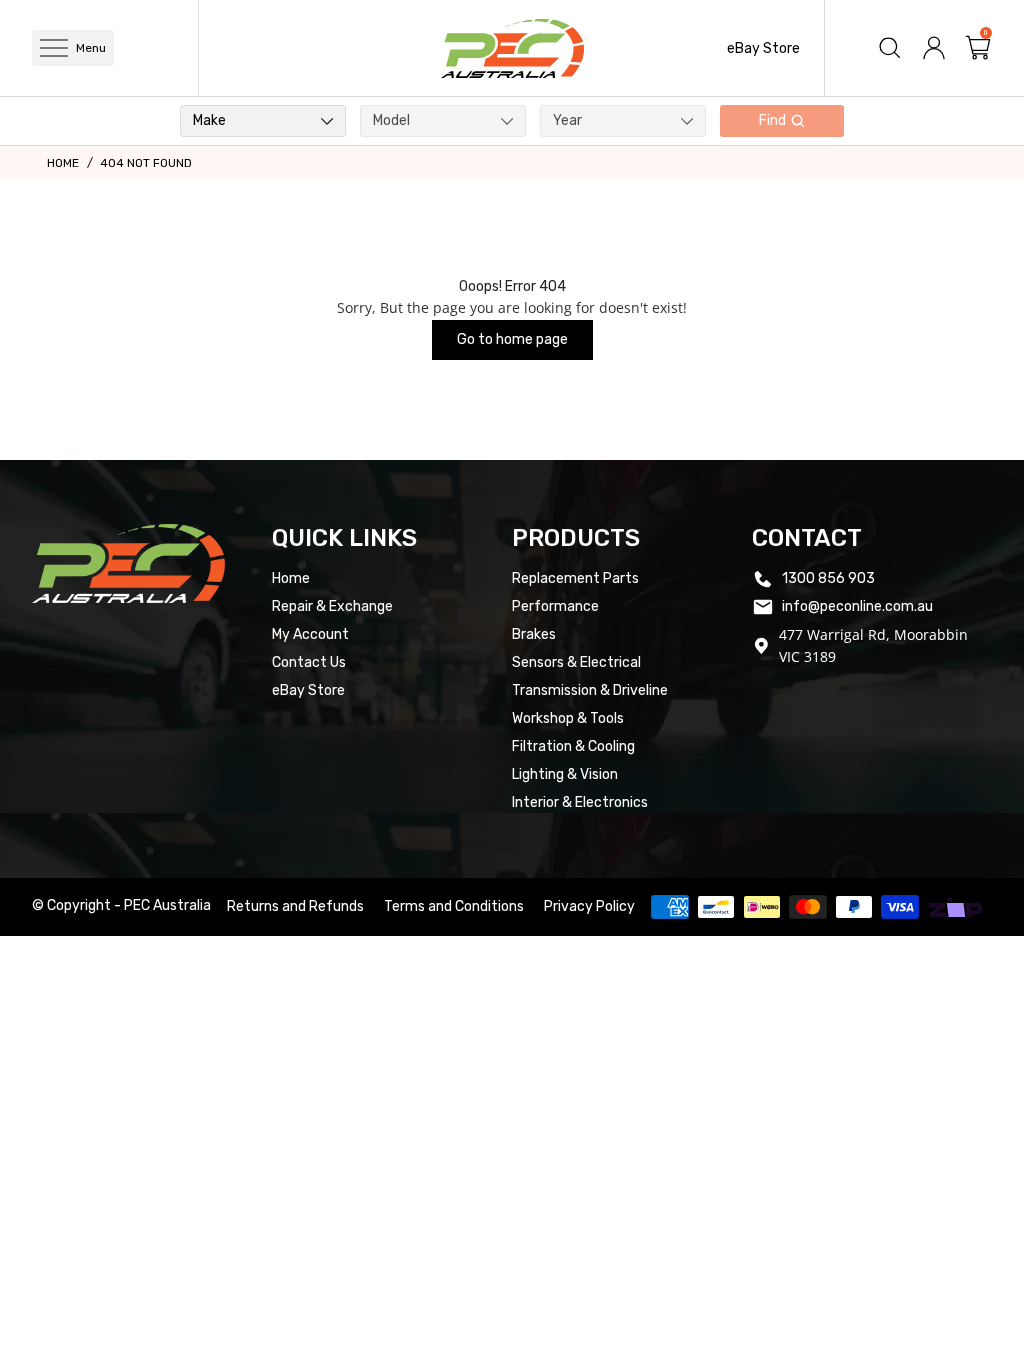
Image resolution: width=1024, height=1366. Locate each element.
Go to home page (512, 339)
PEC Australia (167, 905)
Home (63, 163)
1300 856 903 (828, 578)
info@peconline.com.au (857, 606)
